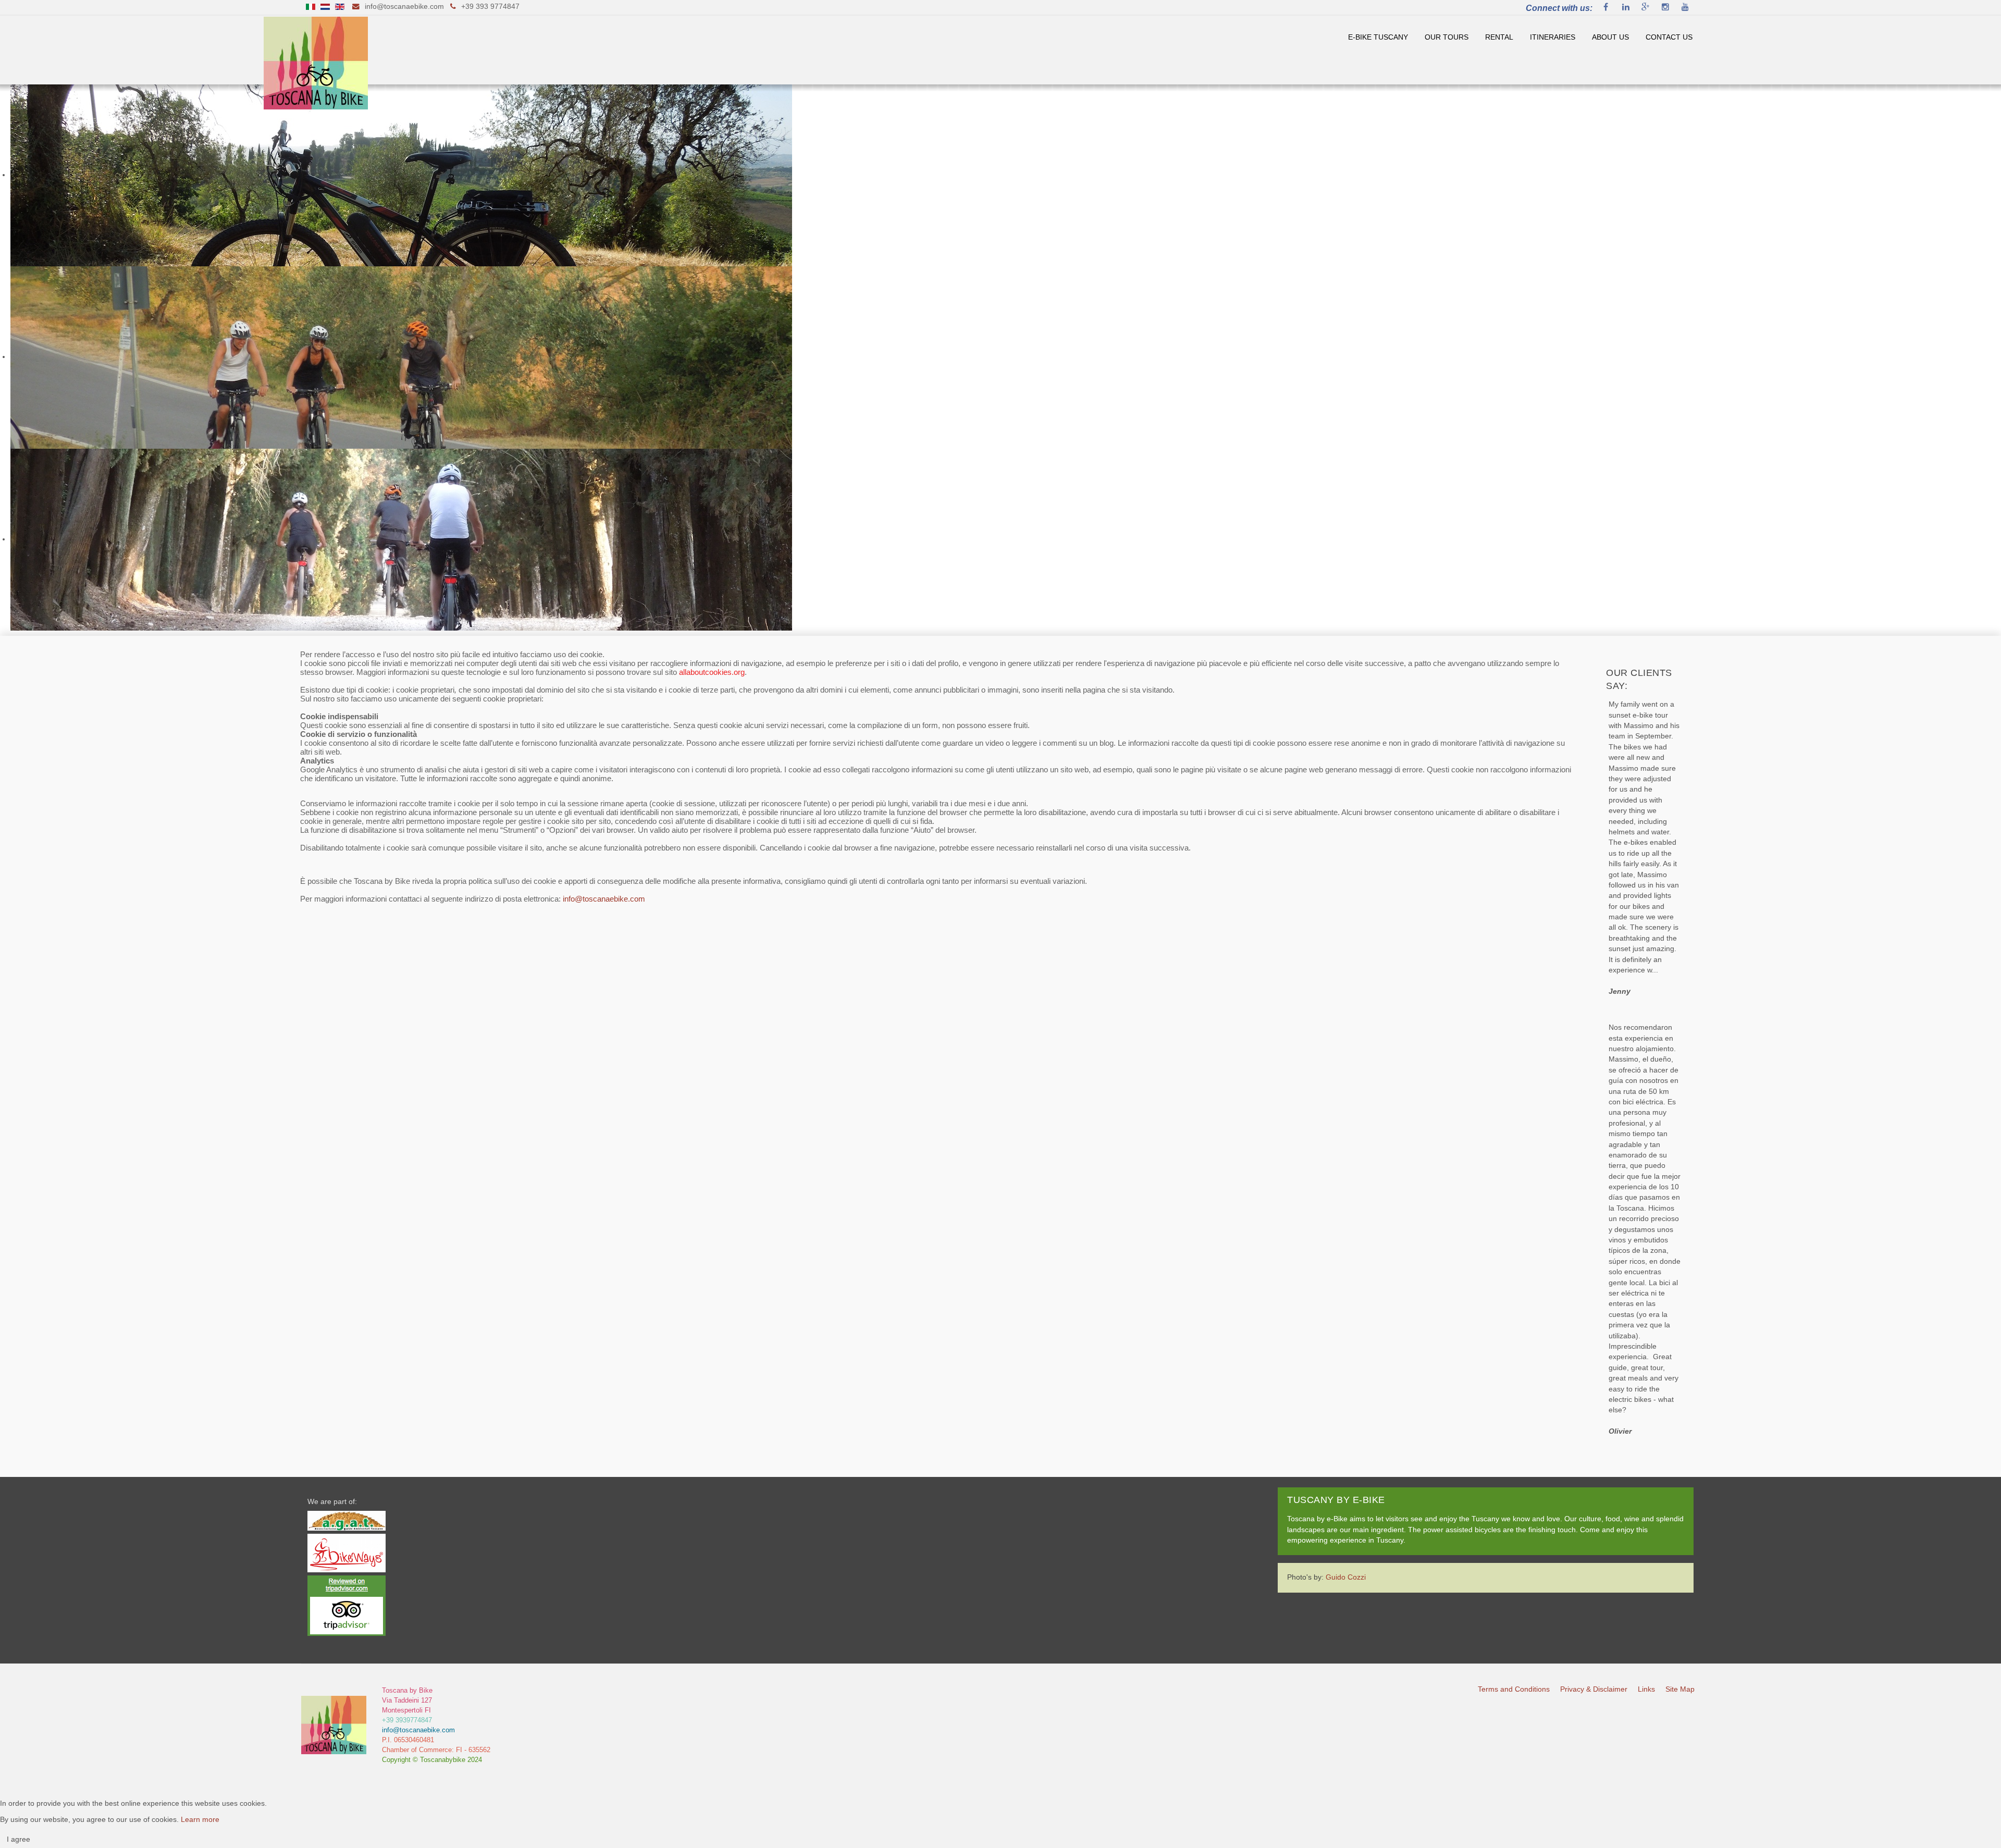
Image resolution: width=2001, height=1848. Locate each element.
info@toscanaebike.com (404, 7)
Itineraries (1553, 37)
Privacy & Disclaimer (1594, 1689)
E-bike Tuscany (1378, 37)
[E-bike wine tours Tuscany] (316, 62)
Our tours (1447, 37)
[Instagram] (1665, 8)
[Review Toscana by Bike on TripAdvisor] (347, 1605)
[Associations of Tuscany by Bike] (347, 1520)
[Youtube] (1685, 8)
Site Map (1680, 1689)
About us (1610, 37)
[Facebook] (1606, 8)
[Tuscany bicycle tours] (334, 1725)
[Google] (1646, 8)
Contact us (1669, 37)
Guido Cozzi (1346, 1577)
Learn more (200, 1820)
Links (1646, 1689)
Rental (1499, 37)
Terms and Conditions (1514, 1689)
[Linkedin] (1626, 8)
